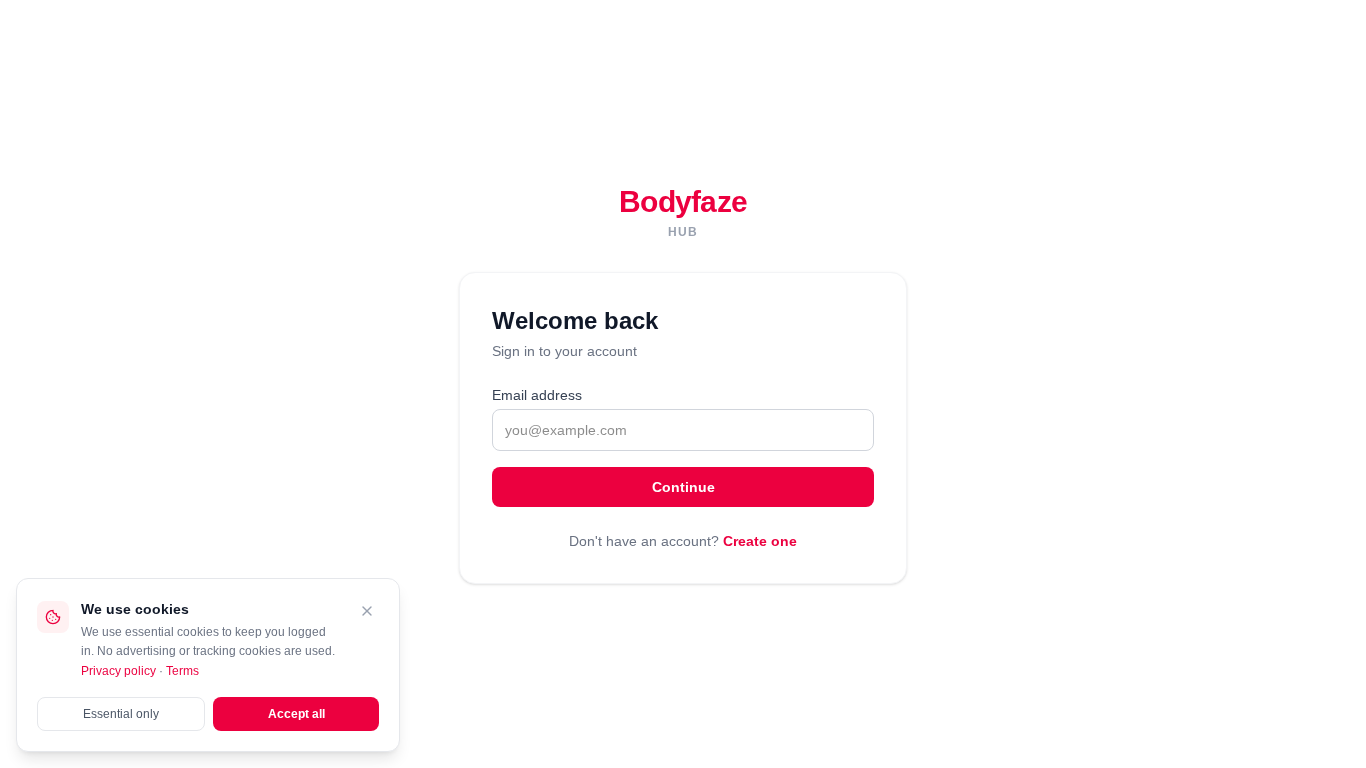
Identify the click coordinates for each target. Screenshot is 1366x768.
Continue (683, 487)
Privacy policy (118, 671)
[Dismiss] (367, 611)
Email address (537, 395)
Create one (760, 541)
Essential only (121, 714)
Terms (182, 671)
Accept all (296, 714)
